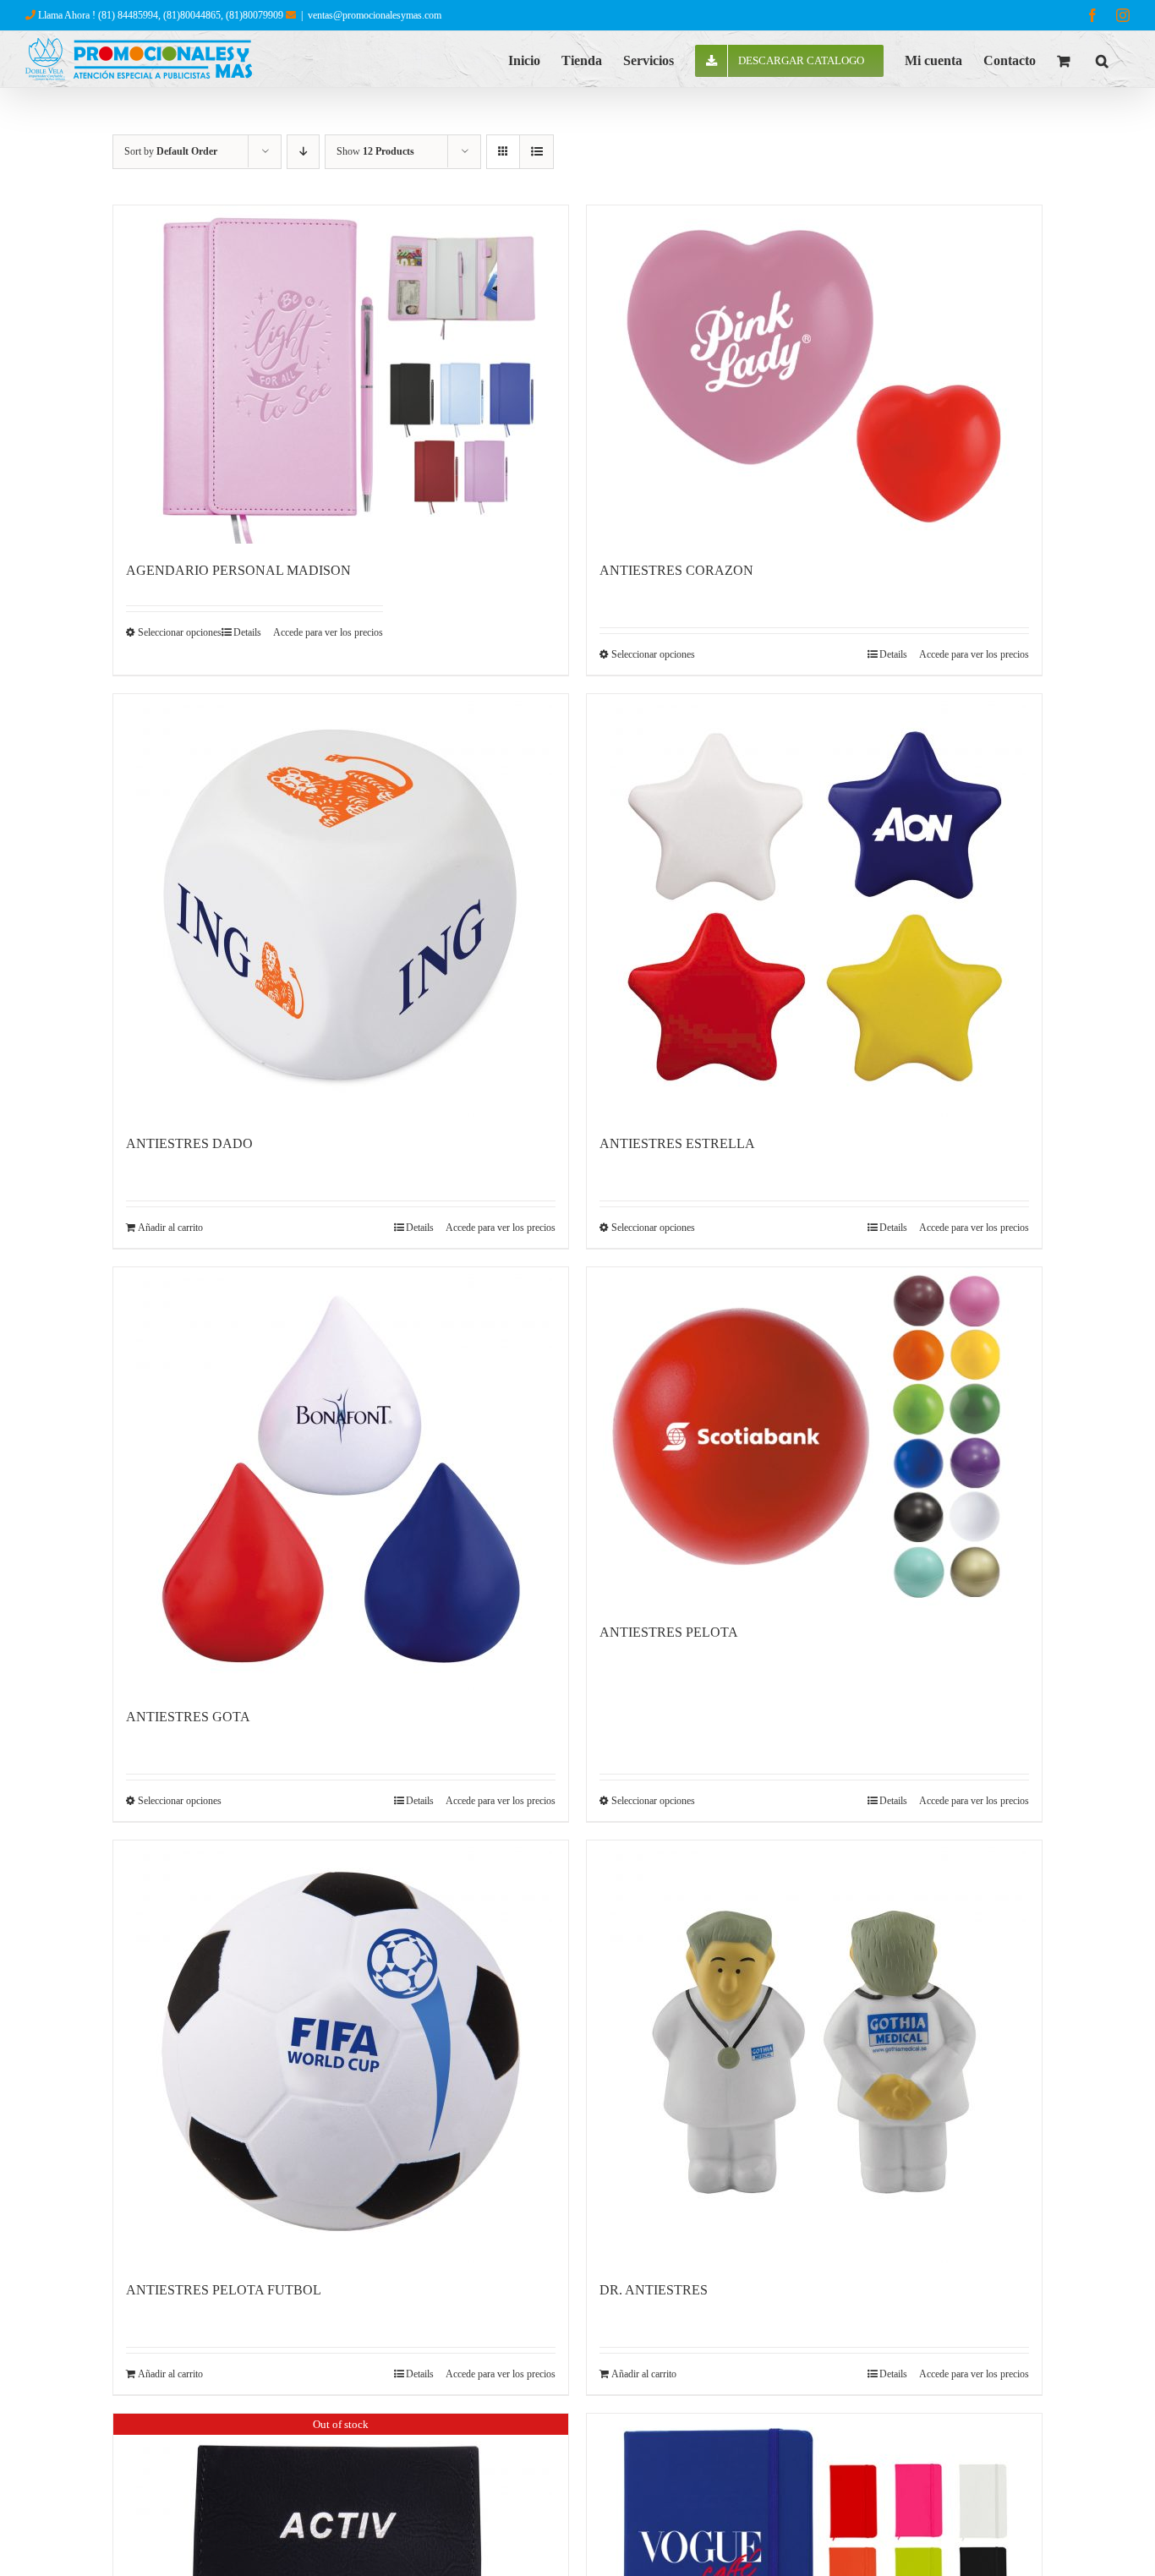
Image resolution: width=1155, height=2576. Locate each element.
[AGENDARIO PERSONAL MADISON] (341, 375)
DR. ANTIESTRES (654, 2290)
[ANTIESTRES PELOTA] (814, 1436)
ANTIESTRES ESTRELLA (677, 1143)
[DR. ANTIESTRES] (814, 2052)
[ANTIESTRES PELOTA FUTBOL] (341, 2052)
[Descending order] (303, 152)
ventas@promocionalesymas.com (375, 15)
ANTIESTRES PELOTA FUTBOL (224, 2290)
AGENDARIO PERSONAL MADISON (238, 570)
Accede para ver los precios (328, 632)
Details (247, 632)
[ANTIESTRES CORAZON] (814, 375)
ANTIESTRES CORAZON (676, 570)
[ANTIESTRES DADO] (341, 905)
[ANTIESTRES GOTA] (341, 1479)
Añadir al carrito (170, 1228)
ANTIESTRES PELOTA (669, 1632)
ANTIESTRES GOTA (188, 1717)
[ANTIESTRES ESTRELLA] (814, 905)
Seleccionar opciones (180, 632)
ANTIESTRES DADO (189, 1143)
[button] (1102, 59)
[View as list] (536, 152)
